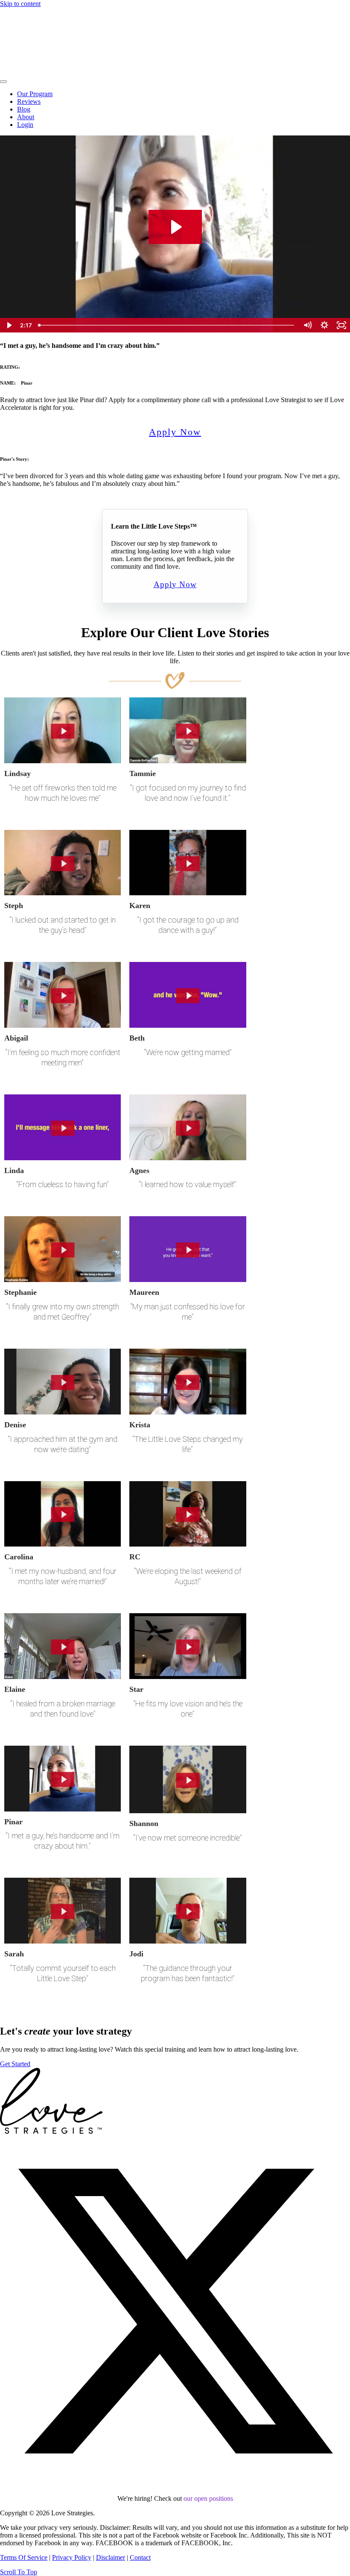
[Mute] (307, 325)
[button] (175, 2484)
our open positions (208, 2498)
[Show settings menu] (324, 325)
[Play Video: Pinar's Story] (175, 227)
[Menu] (3, 82)
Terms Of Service (24, 2557)
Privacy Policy (72, 2557)
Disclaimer (111, 2557)
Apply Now (175, 432)
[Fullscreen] (341, 325)
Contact (140, 2557)
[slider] (167, 325)
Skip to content (20, 4)
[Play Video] (9, 325)
